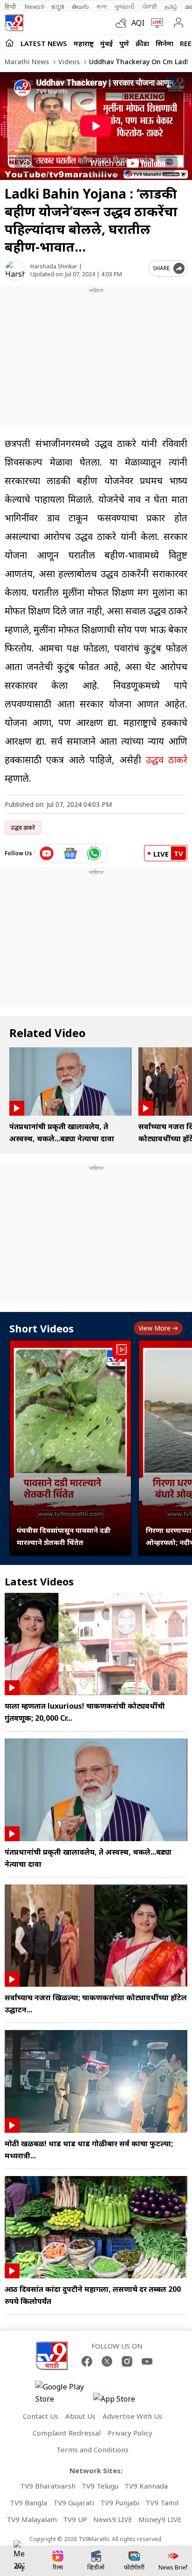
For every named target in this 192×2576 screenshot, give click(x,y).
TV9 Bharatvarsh (48, 2486)
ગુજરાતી (124, 7)
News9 (34, 7)
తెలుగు (80, 7)
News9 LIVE (113, 2519)
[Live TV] (155, 23)
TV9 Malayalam (32, 2519)
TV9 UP (75, 2519)
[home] (10, 43)
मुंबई (106, 43)
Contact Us (41, 2416)
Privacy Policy (130, 2433)
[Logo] (14, 23)
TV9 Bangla (28, 2503)
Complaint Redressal (67, 2433)
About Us (80, 2416)
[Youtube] (147, 2361)
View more (154, 1328)
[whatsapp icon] (94, 853)
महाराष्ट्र (84, 43)
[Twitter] (107, 2361)
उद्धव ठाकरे (167, 760)
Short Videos (41, 1328)
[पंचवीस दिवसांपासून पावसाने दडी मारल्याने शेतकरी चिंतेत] (70, 1448)
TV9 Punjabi (120, 2503)
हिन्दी (11, 7)
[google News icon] (71, 853)
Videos (68, 62)
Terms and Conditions (93, 2450)
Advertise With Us (132, 2416)
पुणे (124, 43)
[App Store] (121, 2401)
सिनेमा (165, 43)
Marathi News (27, 62)
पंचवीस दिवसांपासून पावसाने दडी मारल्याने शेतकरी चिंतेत (64, 1536)
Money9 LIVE (160, 2519)
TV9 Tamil (162, 2503)
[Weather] (123, 23)
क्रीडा (142, 43)
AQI (138, 23)
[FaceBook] (87, 2361)
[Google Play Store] (63, 2393)
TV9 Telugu (100, 2486)
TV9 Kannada (146, 2486)
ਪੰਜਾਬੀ (150, 7)
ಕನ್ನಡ (58, 7)
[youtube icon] (47, 853)
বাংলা (102, 7)
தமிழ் (171, 7)
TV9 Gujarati (74, 2503)
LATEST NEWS (44, 43)
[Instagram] (127, 2361)
